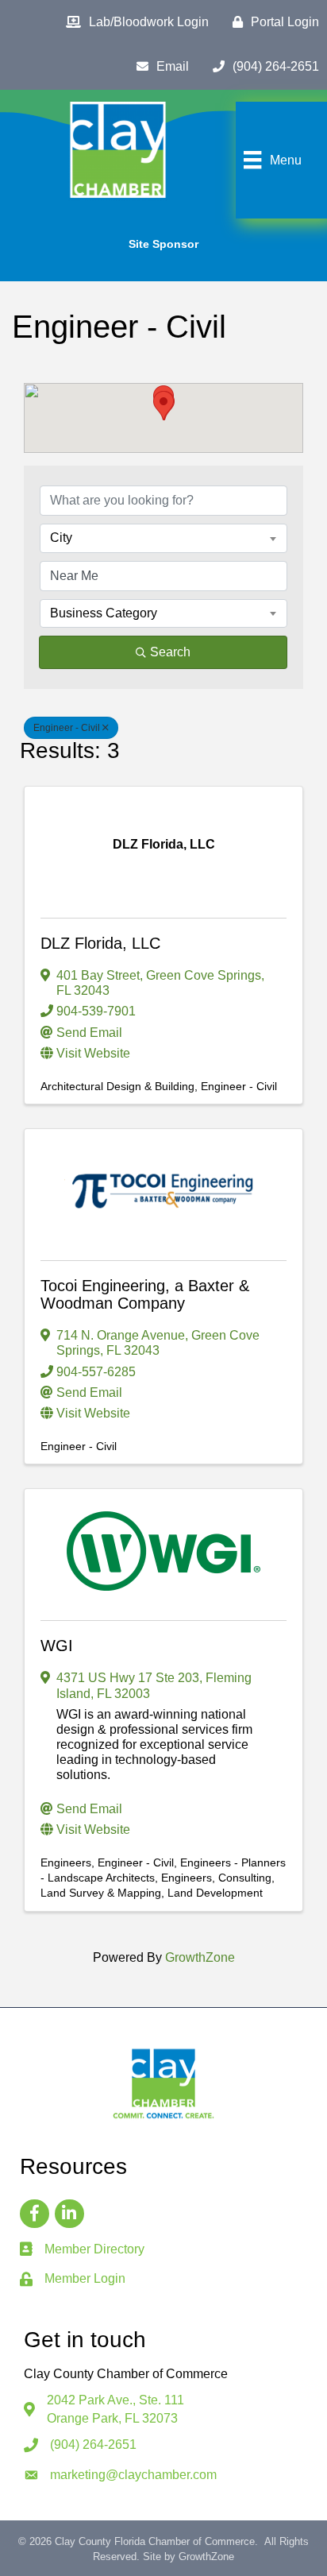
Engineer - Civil (67, 728)
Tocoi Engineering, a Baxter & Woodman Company (145, 1294)
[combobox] (163, 538)
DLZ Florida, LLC (100, 943)
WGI (57, 1646)
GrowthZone (200, 1957)
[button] (163, 406)
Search (170, 652)
